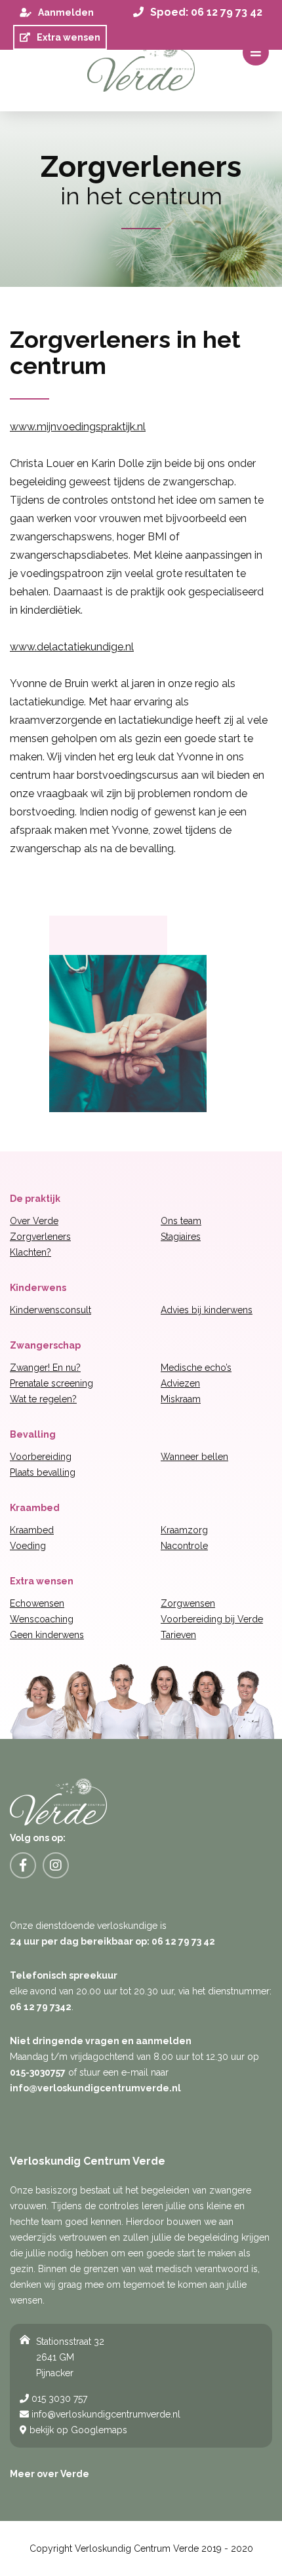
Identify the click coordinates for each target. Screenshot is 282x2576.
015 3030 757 (58, 2399)
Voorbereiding (41, 1457)
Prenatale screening (51, 1383)
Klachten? (30, 1252)
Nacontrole (184, 1546)
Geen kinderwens (47, 1635)
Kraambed (32, 1530)
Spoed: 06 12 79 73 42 (206, 12)
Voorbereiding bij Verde (212, 1619)
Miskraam (181, 1399)
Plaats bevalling (43, 1472)
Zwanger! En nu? (45, 1368)
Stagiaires (181, 1237)
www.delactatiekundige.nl (72, 647)
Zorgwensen (188, 1603)
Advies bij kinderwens (207, 1310)
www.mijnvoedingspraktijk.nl (78, 427)
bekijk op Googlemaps (77, 2430)
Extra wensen (69, 37)
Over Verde (34, 1221)
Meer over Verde (50, 2474)
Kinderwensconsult (50, 1310)
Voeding (28, 1546)
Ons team (181, 1221)
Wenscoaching (42, 1619)
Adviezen (180, 1383)
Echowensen (37, 1603)
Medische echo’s (196, 1368)
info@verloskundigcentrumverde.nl (105, 2414)
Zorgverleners (40, 1237)
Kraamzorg (184, 1530)
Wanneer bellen (194, 1457)
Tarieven (178, 1635)
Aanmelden (66, 12)
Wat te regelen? (43, 1399)
